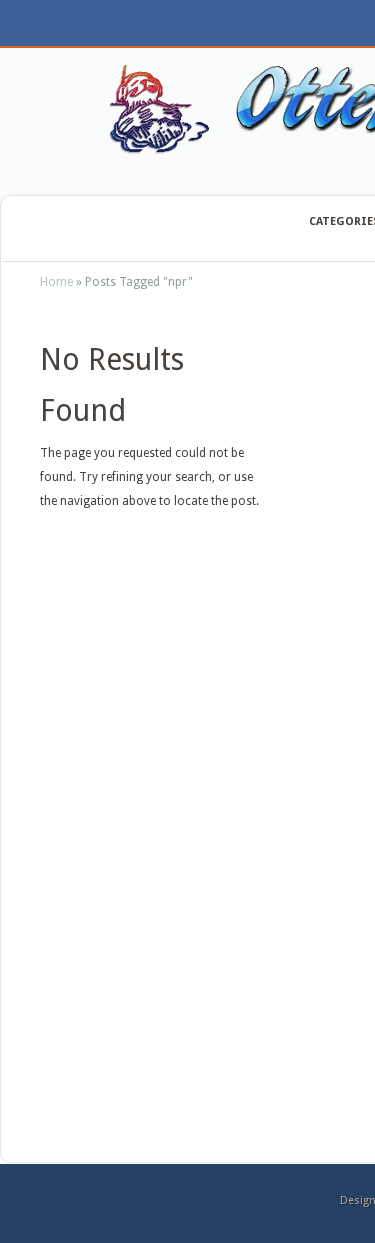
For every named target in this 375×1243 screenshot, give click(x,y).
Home (56, 282)
